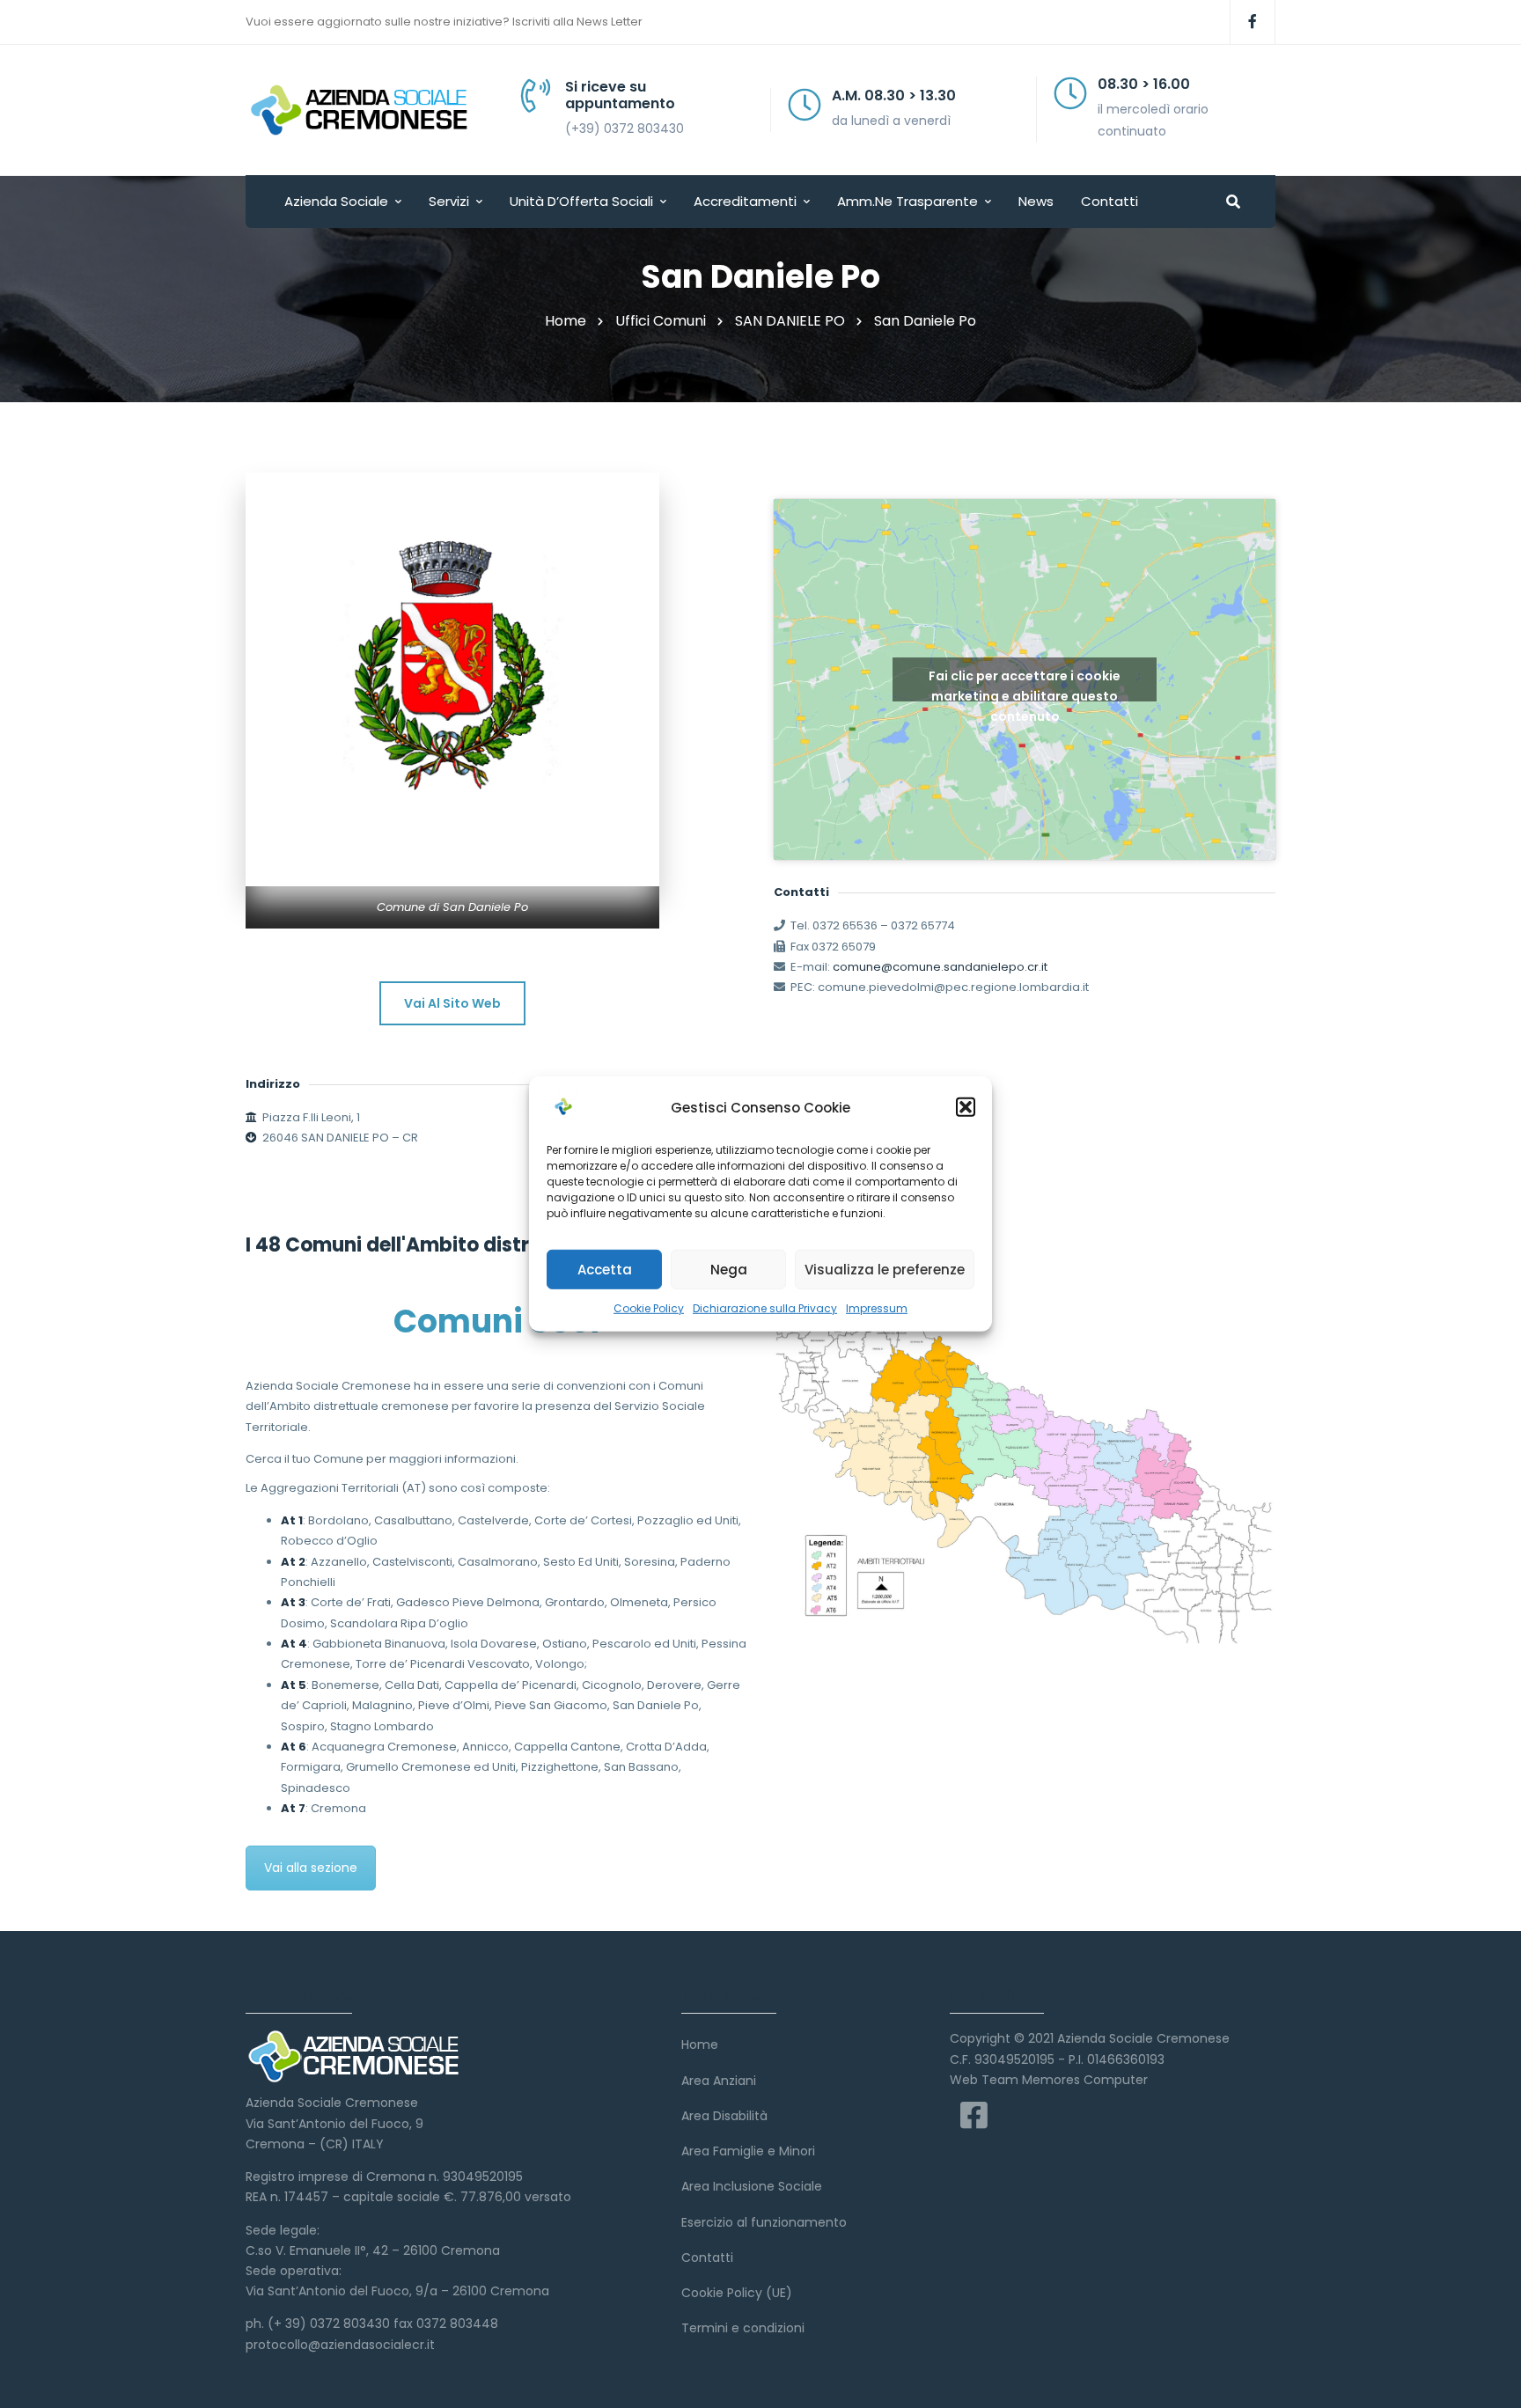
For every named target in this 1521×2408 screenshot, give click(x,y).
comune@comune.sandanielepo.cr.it (940, 967)
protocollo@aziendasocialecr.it (340, 2345)
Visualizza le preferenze (885, 1269)
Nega (729, 1269)
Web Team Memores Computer (1049, 2080)
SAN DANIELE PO (790, 321)
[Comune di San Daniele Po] (452, 679)
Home (566, 321)
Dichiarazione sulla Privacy (765, 1308)
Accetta (605, 1269)
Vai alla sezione (311, 1868)
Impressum (877, 1308)
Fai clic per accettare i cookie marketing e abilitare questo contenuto (1025, 684)
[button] (966, 1107)
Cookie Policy (649, 1308)
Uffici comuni (661, 321)
